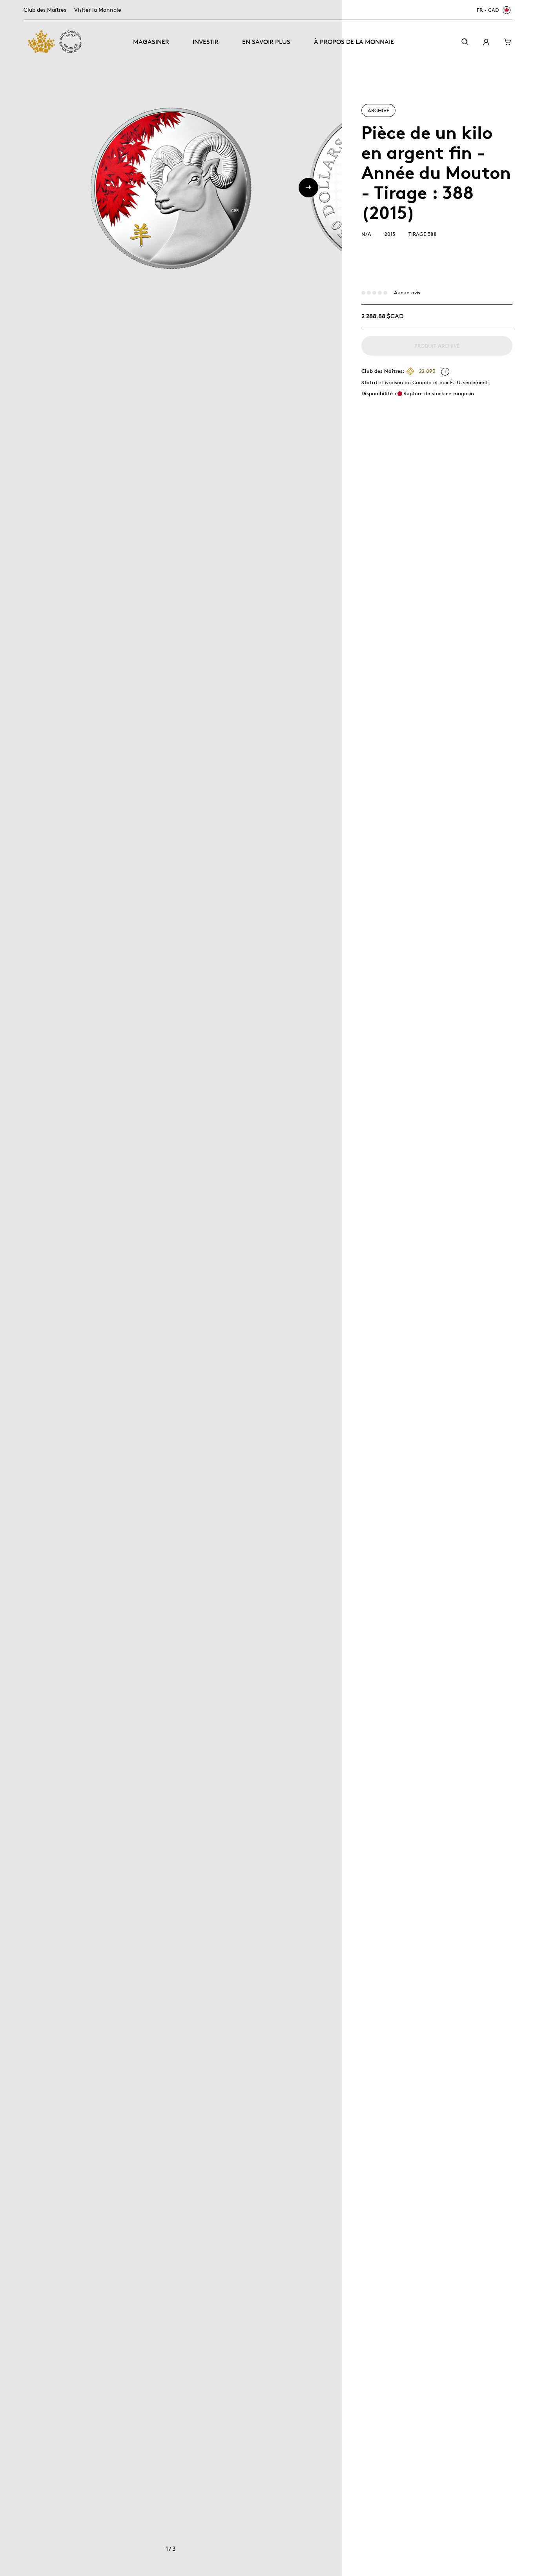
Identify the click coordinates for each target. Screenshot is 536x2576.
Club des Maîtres (45, 10)
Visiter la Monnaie (98, 10)
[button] (308, 188)
